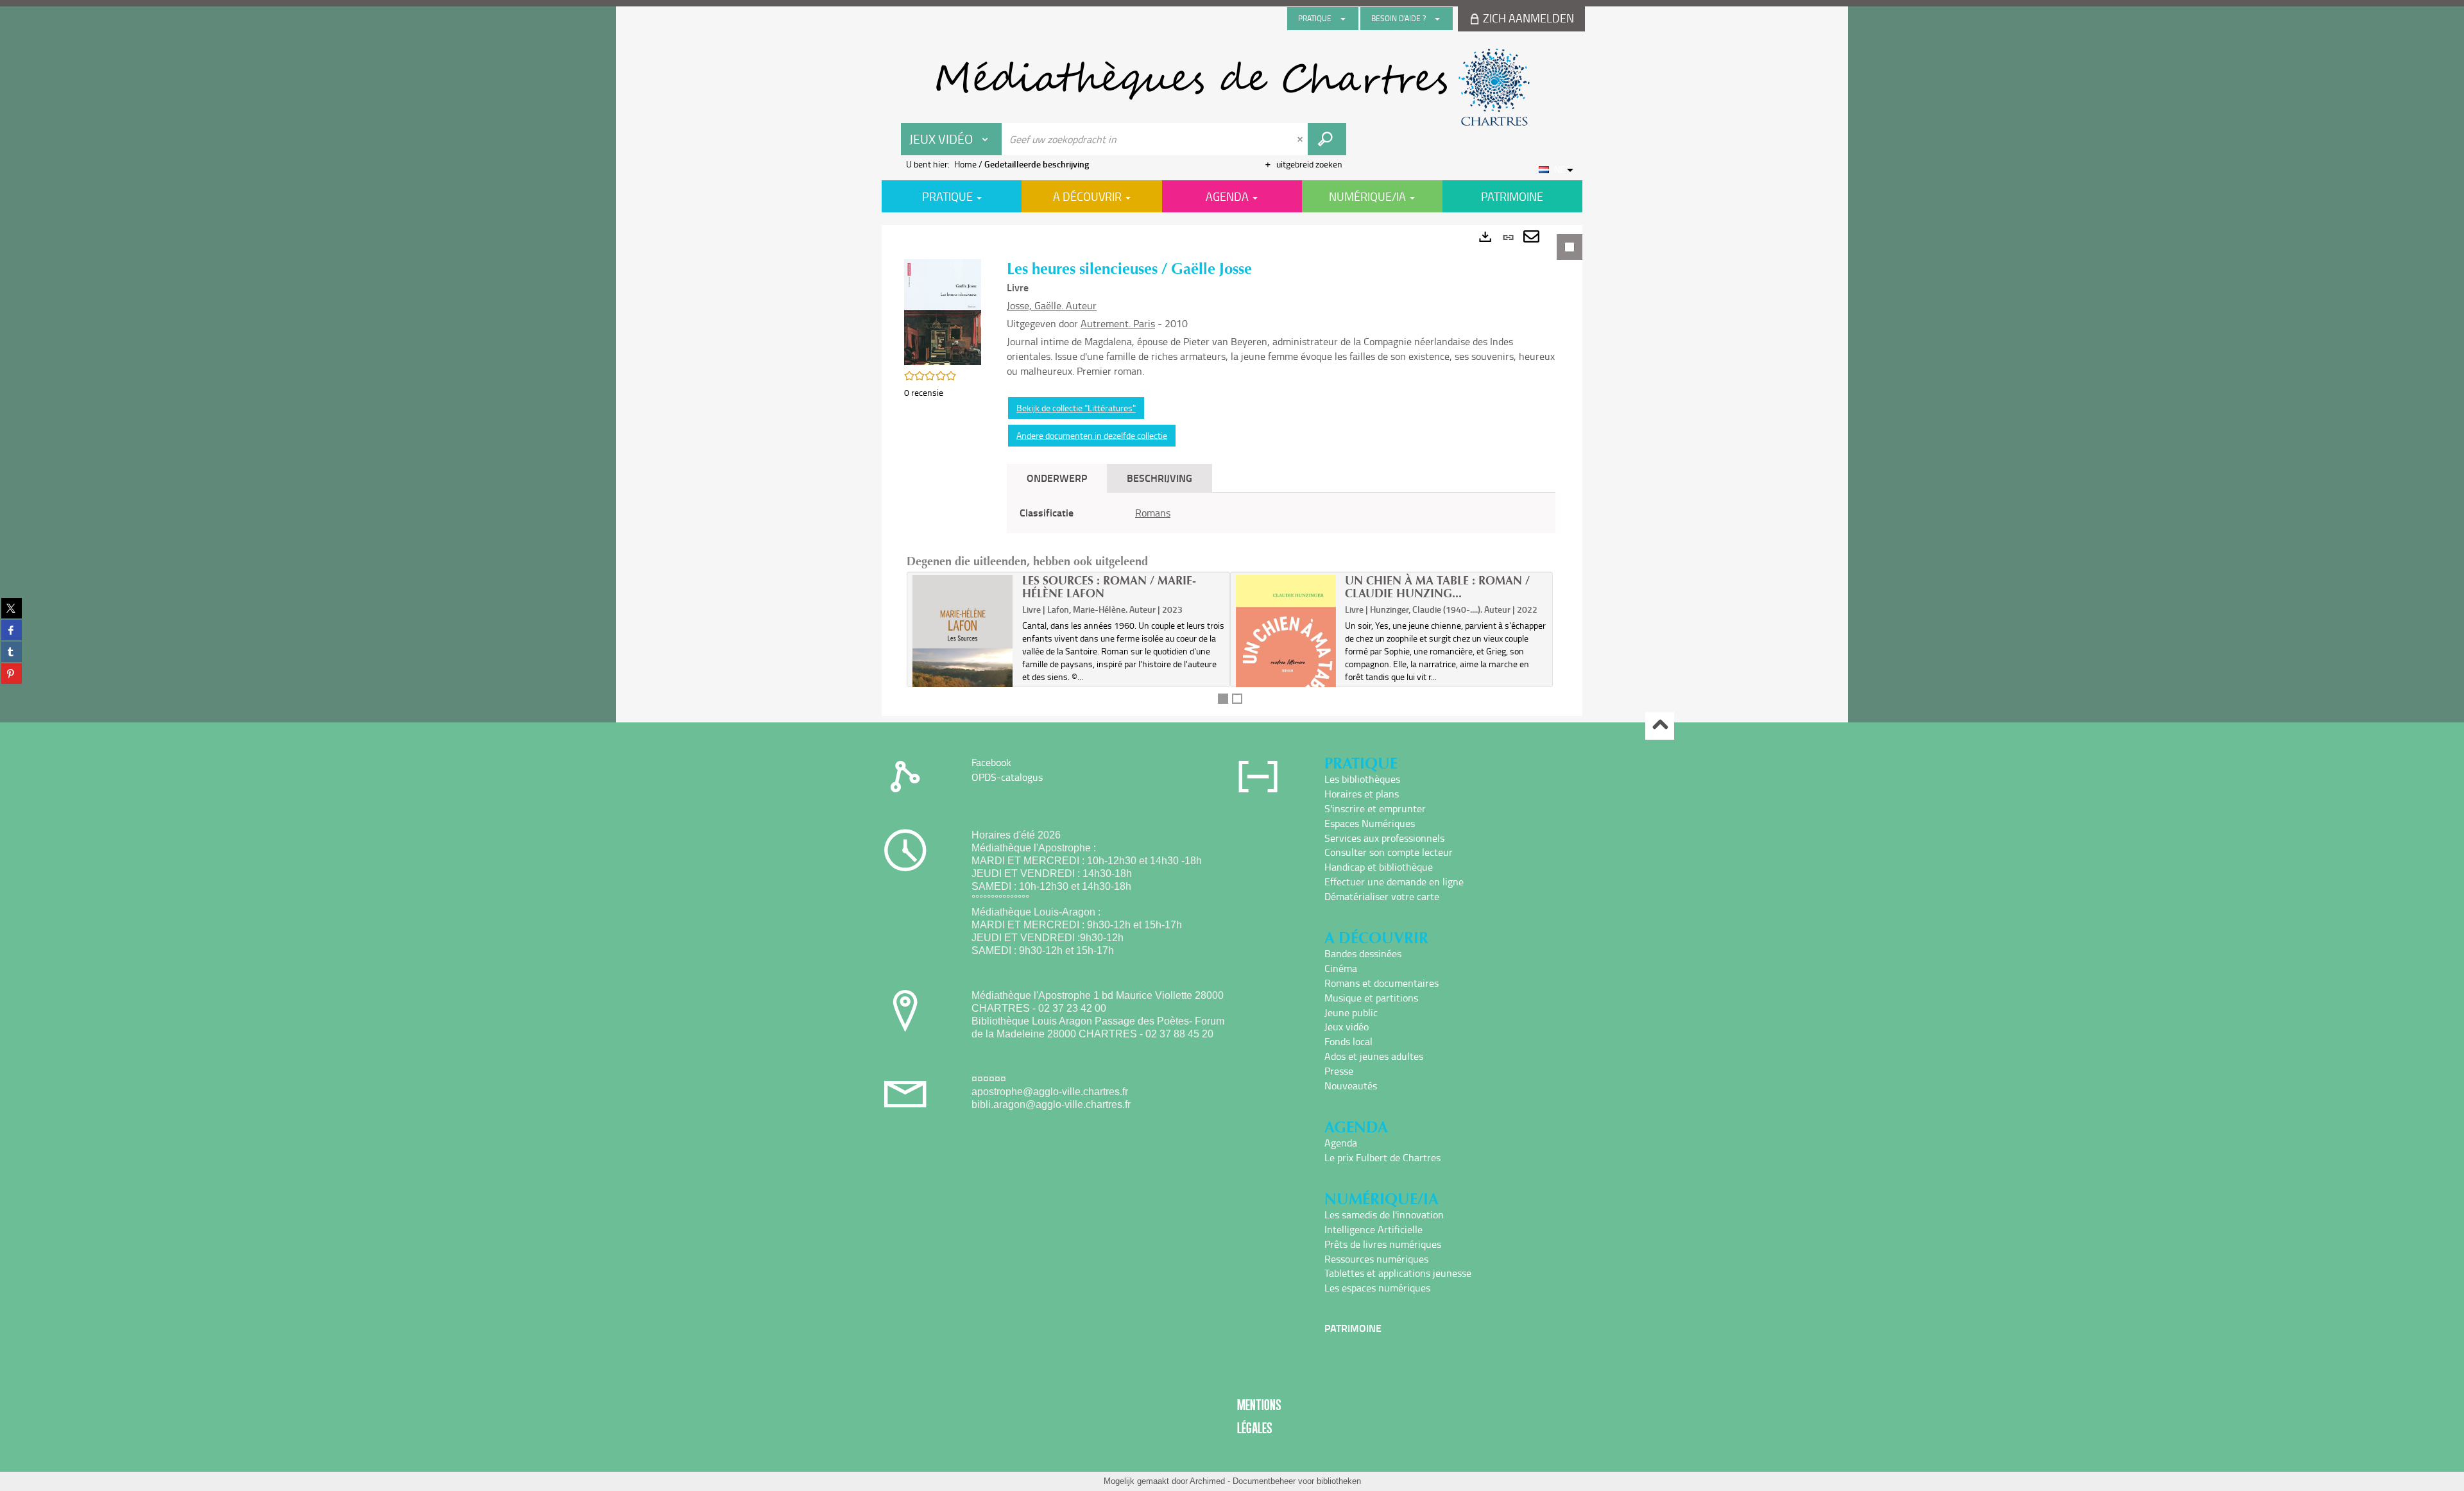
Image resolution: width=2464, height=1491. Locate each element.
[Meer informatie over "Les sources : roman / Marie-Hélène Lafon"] (963, 648)
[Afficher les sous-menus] (1343, 19)
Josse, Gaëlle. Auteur (1052, 305)
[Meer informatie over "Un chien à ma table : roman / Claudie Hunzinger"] (1286, 650)
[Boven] (1660, 726)
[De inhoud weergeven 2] (1237, 699)
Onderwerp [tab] (1057, 478)
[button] (943, 311)
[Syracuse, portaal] (1232, 87)
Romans (1153, 513)
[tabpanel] (1232, 471)
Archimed (1207, 1481)
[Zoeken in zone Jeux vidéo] (1327, 139)
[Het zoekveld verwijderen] (1301, 139)
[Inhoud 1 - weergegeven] (1223, 699)
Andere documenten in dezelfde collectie (1092, 435)
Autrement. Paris (1118, 323)
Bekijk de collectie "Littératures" (1076, 408)
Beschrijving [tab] (1159, 478)
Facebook (991, 762)
